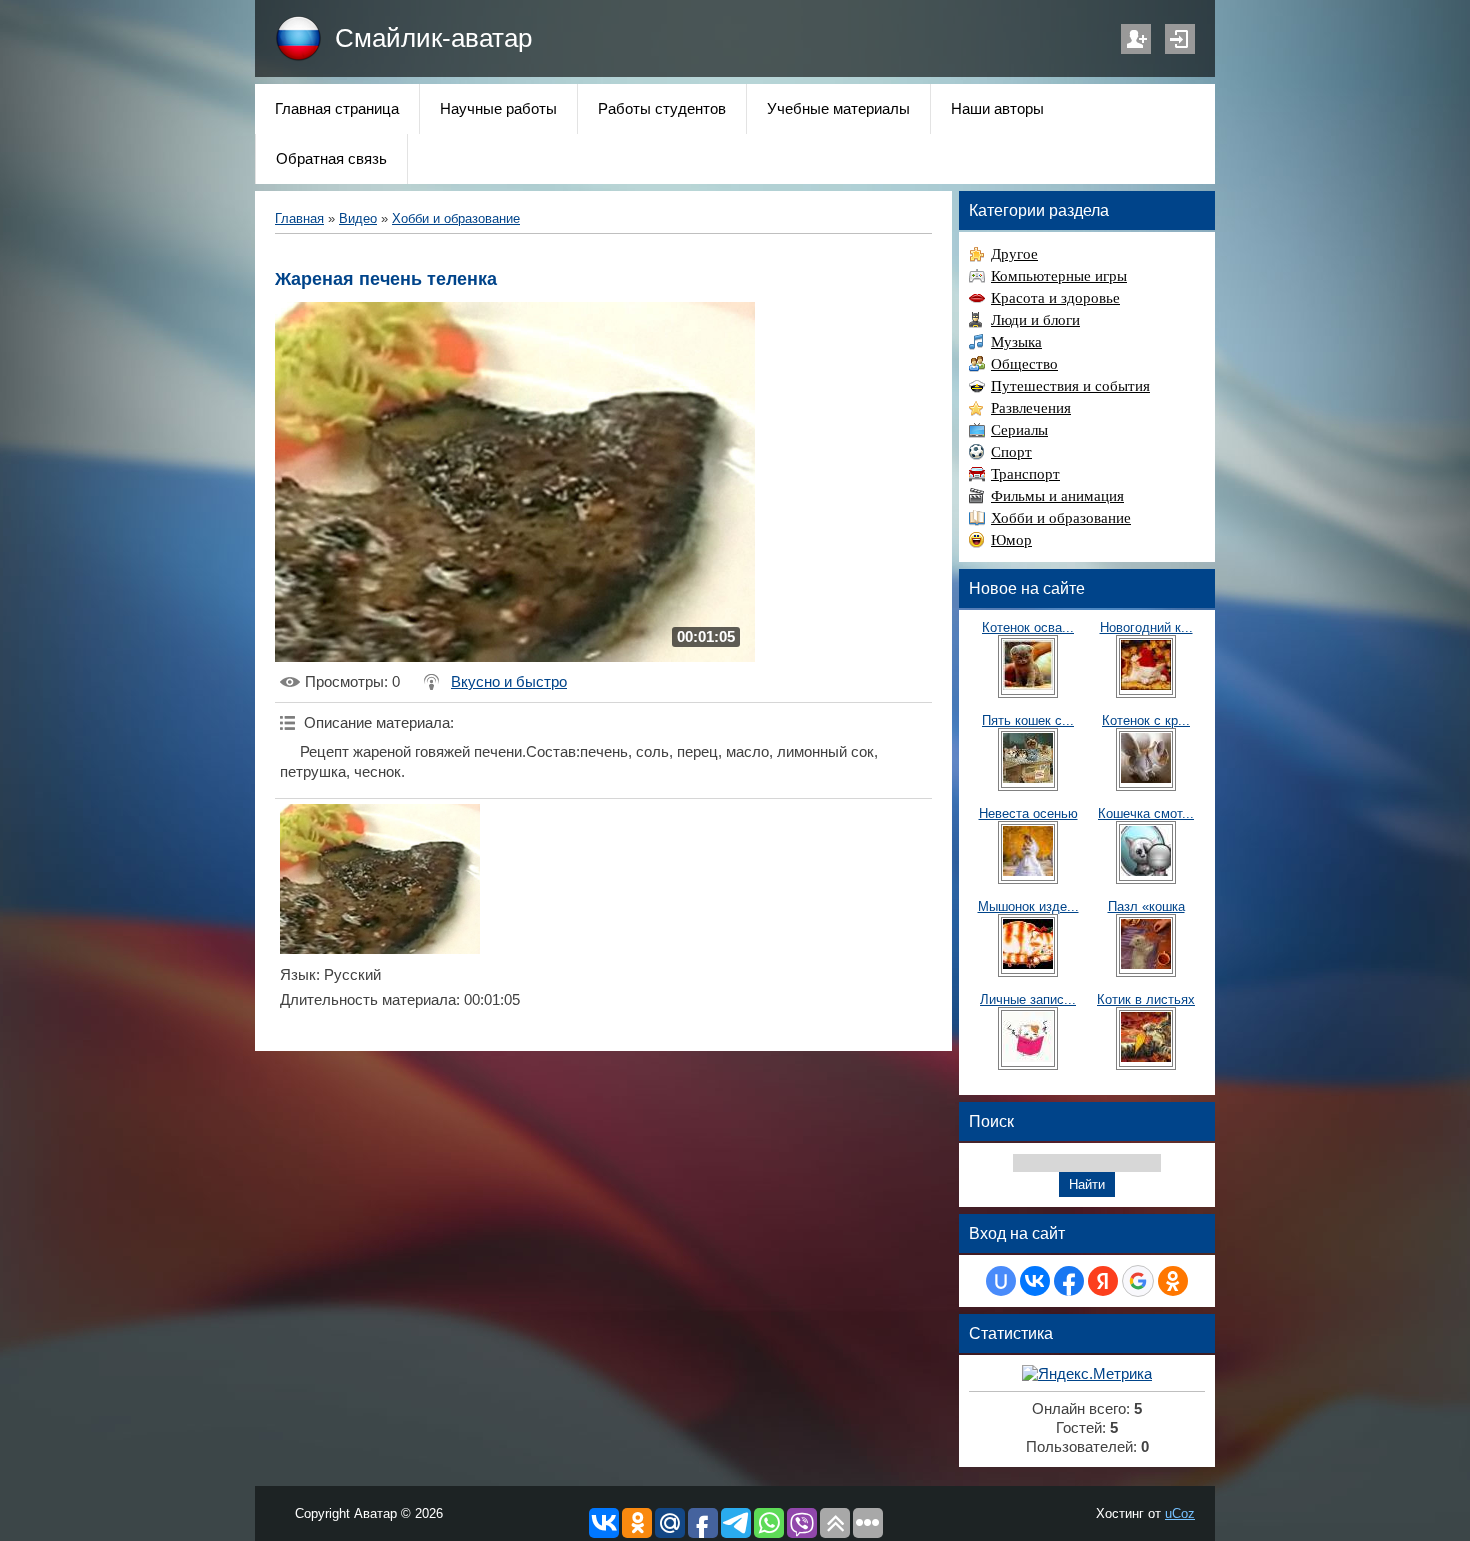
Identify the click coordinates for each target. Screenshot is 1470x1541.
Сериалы (1019, 430)
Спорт (1011, 452)
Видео (358, 218)
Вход (1180, 39)
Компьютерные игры (1059, 276)
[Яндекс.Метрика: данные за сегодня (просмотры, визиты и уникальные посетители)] (1087, 1374)
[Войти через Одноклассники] (1173, 1281)
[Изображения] (380, 879)
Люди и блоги (1035, 320)
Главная (299, 218)
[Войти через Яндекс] (1103, 1281)
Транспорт (1025, 474)
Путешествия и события (1070, 386)
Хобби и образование (456, 218)
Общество (1024, 364)
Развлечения (1031, 408)
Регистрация (1136, 39)
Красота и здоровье (1055, 298)
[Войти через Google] (1138, 1281)
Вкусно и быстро (509, 682)
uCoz (1180, 1513)
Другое (1014, 254)
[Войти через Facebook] (1069, 1281)
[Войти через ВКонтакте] (1035, 1281)
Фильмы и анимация (1057, 496)
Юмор (1011, 540)
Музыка (1016, 342)
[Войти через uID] (1001, 1281)
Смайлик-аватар (433, 38)
